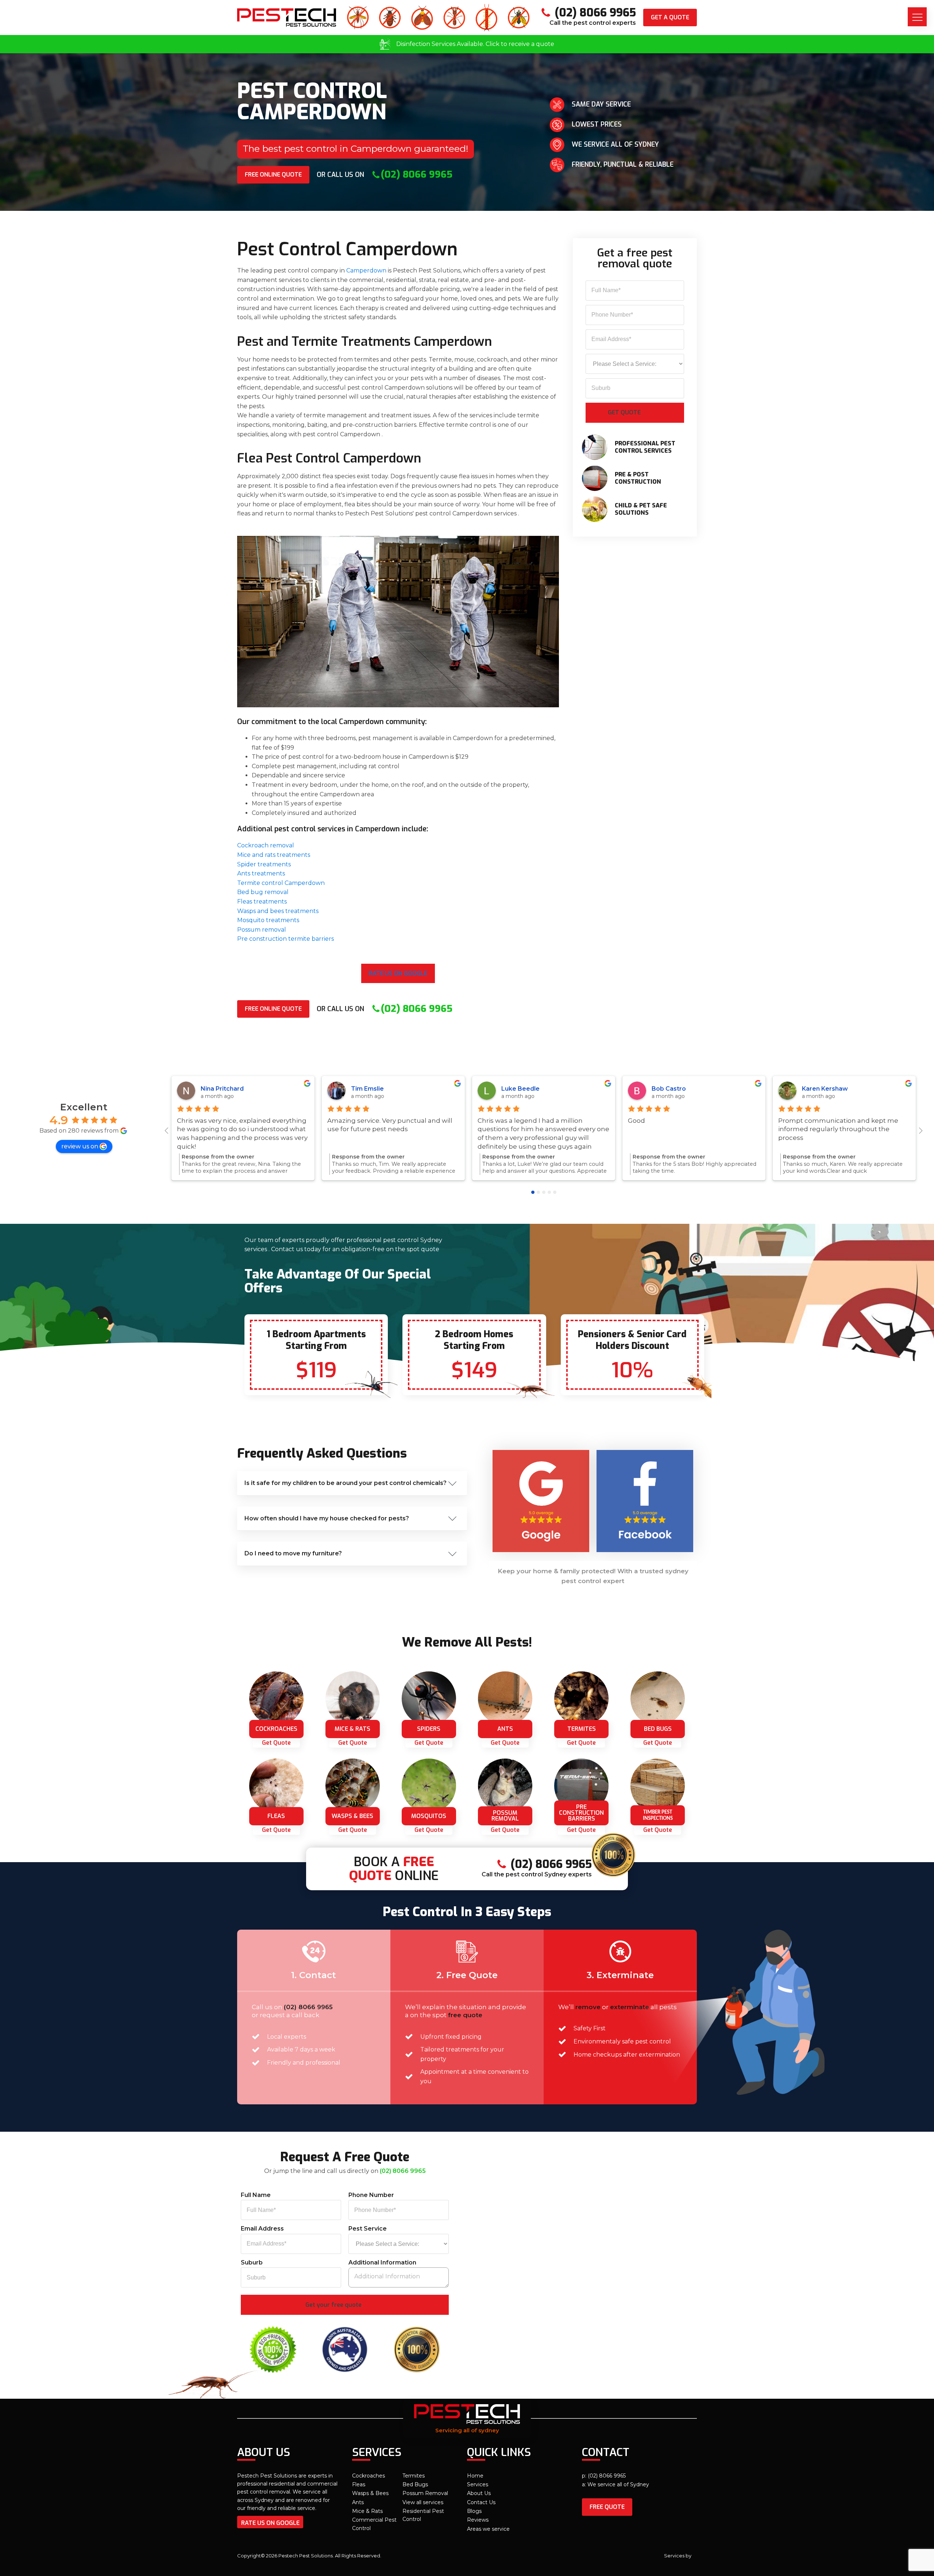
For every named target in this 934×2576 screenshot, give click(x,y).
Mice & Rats (367, 2511)
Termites (414, 2476)
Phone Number (371, 2195)
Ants (358, 2502)
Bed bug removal (263, 892)
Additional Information (382, 2262)
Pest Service (368, 2229)
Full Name (256, 2195)
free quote (607, 2507)
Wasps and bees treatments (278, 911)
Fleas (359, 2484)
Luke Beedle (520, 1089)
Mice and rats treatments (274, 855)
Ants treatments (261, 873)
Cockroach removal (266, 845)
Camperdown (366, 270)
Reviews (478, 2520)
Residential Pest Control (423, 2515)
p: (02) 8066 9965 (604, 2476)
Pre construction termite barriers (285, 939)
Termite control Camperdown (281, 883)
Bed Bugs (415, 2484)
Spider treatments (264, 864)
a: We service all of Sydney (615, 2484)
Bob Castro (669, 1089)
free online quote (273, 175)
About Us (479, 2493)
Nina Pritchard (222, 1089)
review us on (80, 1146)
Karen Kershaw (825, 1089)
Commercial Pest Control (374, 2524)
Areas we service (488, 2529)
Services (478, 2484)
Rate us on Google (398, 973)
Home (475, 2476)
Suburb (252, 2262)
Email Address (262, 2229)
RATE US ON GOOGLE (270, 2523)
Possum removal (262, 930)
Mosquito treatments (268, 920)
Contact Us (481, 2502)
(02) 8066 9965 (308, 2007)
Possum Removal (425, 2493)
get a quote (670, 17)
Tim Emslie (367, 1089)
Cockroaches (368, 2476)
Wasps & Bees (370, 2493)
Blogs (474, 2511)
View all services (423, 2502)
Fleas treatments (262, 902)
